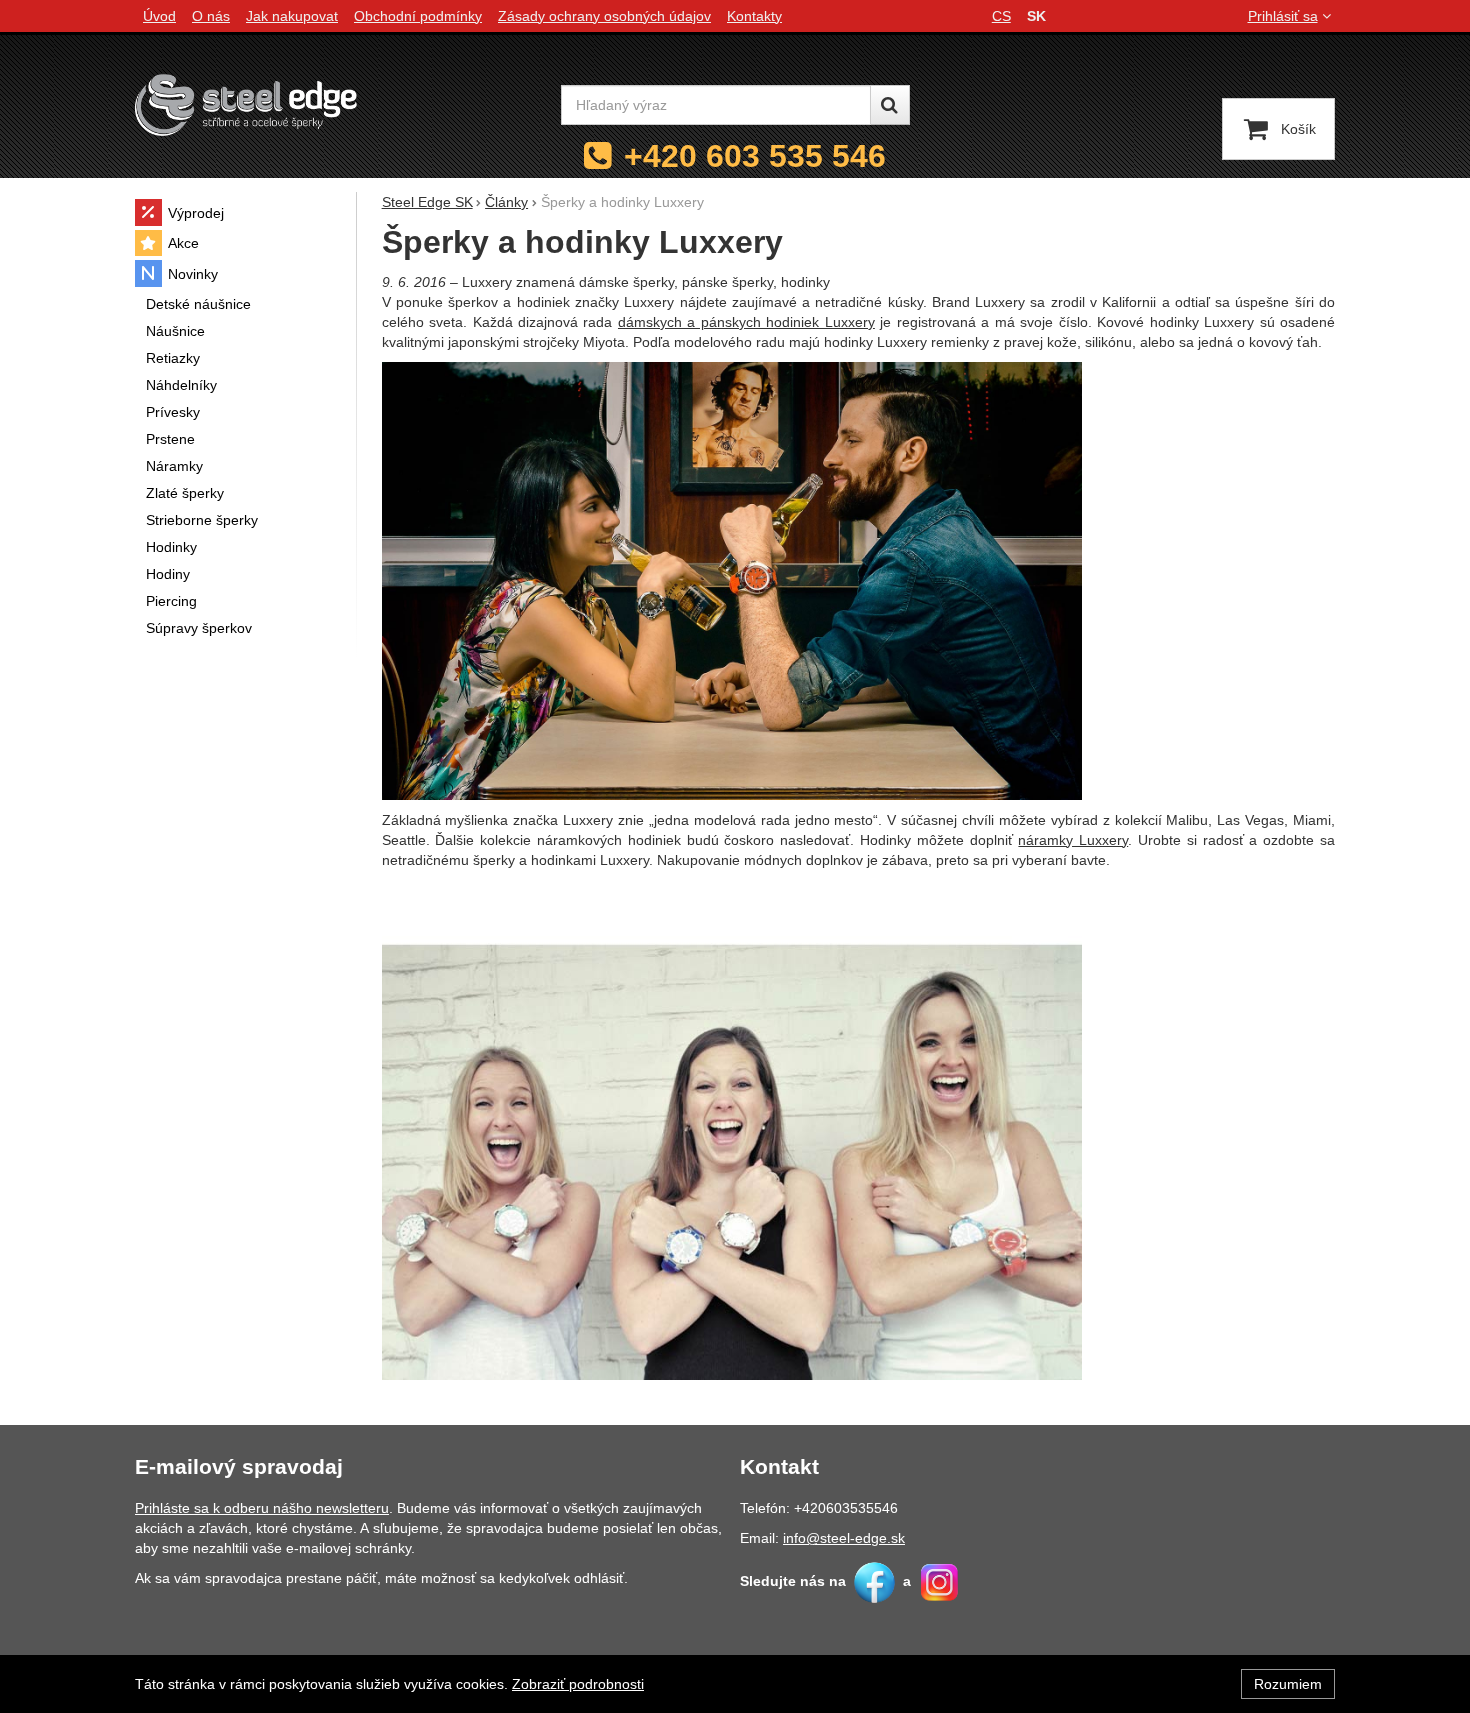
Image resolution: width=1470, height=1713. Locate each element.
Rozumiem (1288, 1684)
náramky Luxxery (1073, 840)
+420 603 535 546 (755, 156)
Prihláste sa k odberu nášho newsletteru (262, 1508)
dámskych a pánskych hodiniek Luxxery (746, 322)
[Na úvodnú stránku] (246, 104)
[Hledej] (890, 105)
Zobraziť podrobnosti (578, 1684)
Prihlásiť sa (1283, 16)
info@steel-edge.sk (844, 1538)
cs (1001, 16)
